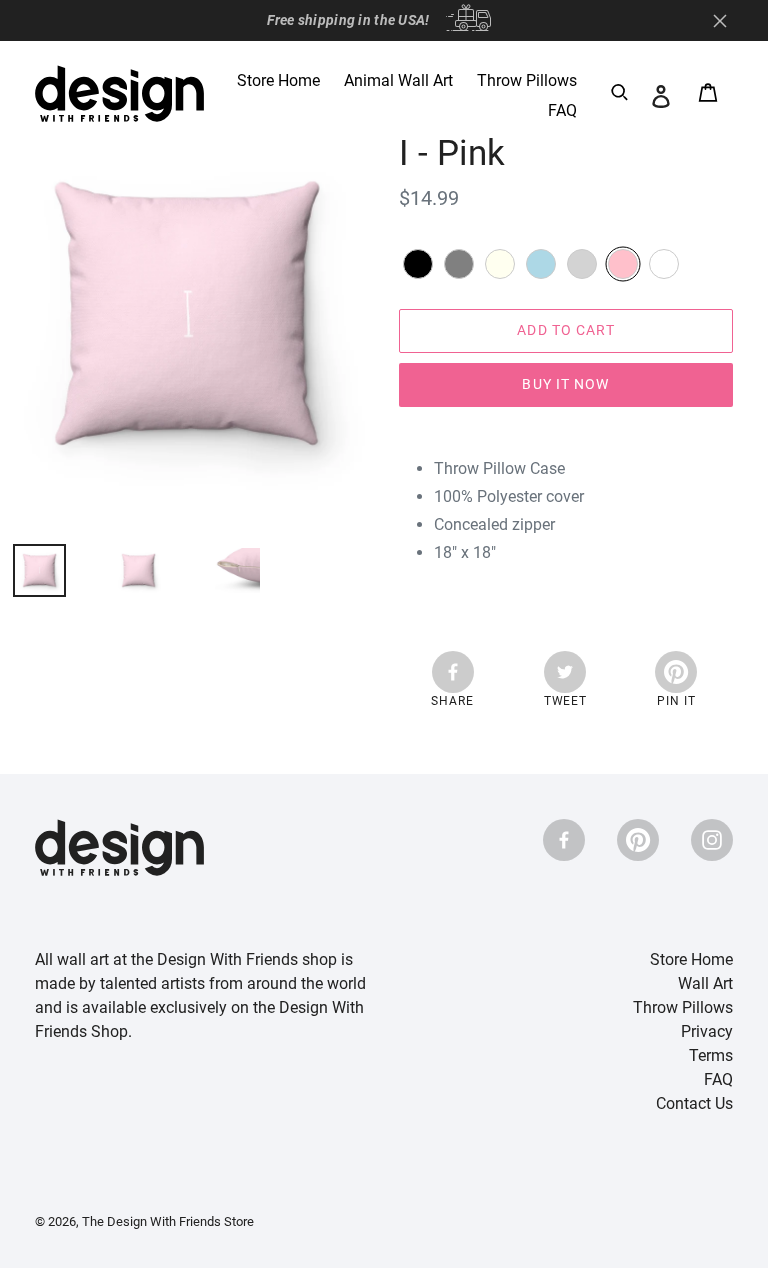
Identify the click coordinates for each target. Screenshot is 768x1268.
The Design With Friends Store (168, 1221)
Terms (711, 1055)
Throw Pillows (683, 1007)
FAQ (718, 1079)
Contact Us (694, 1103)
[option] (123, 570)
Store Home (691, 959)
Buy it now (565, 384)
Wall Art (705, 983)
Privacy (707, 1031)
